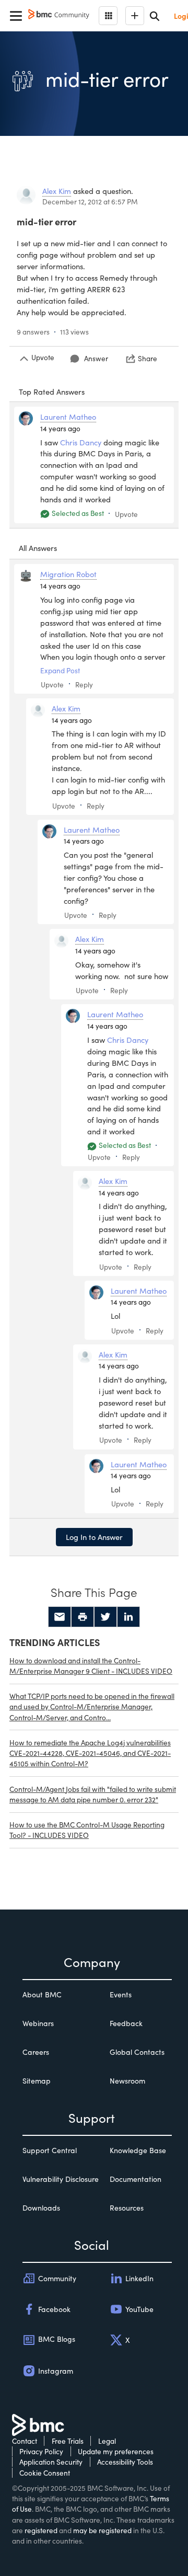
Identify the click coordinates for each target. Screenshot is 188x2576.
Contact (25, 2441)
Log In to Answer (94, 1537)
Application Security (51, 2462)
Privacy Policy (41, 2451)
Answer (96, 358)
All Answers (38, 548)
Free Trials (68, 2441)
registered (41, 2530)
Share (148, 358)
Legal (107, 2441)
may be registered (102, 2530)
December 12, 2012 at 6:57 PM (90, 202)
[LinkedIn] (128, 1617)
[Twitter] (105, 1617)
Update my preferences (116, 2451)
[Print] (83, 1617)
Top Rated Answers (52, 392)
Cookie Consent (45, 2473)
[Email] (60, 1617)
